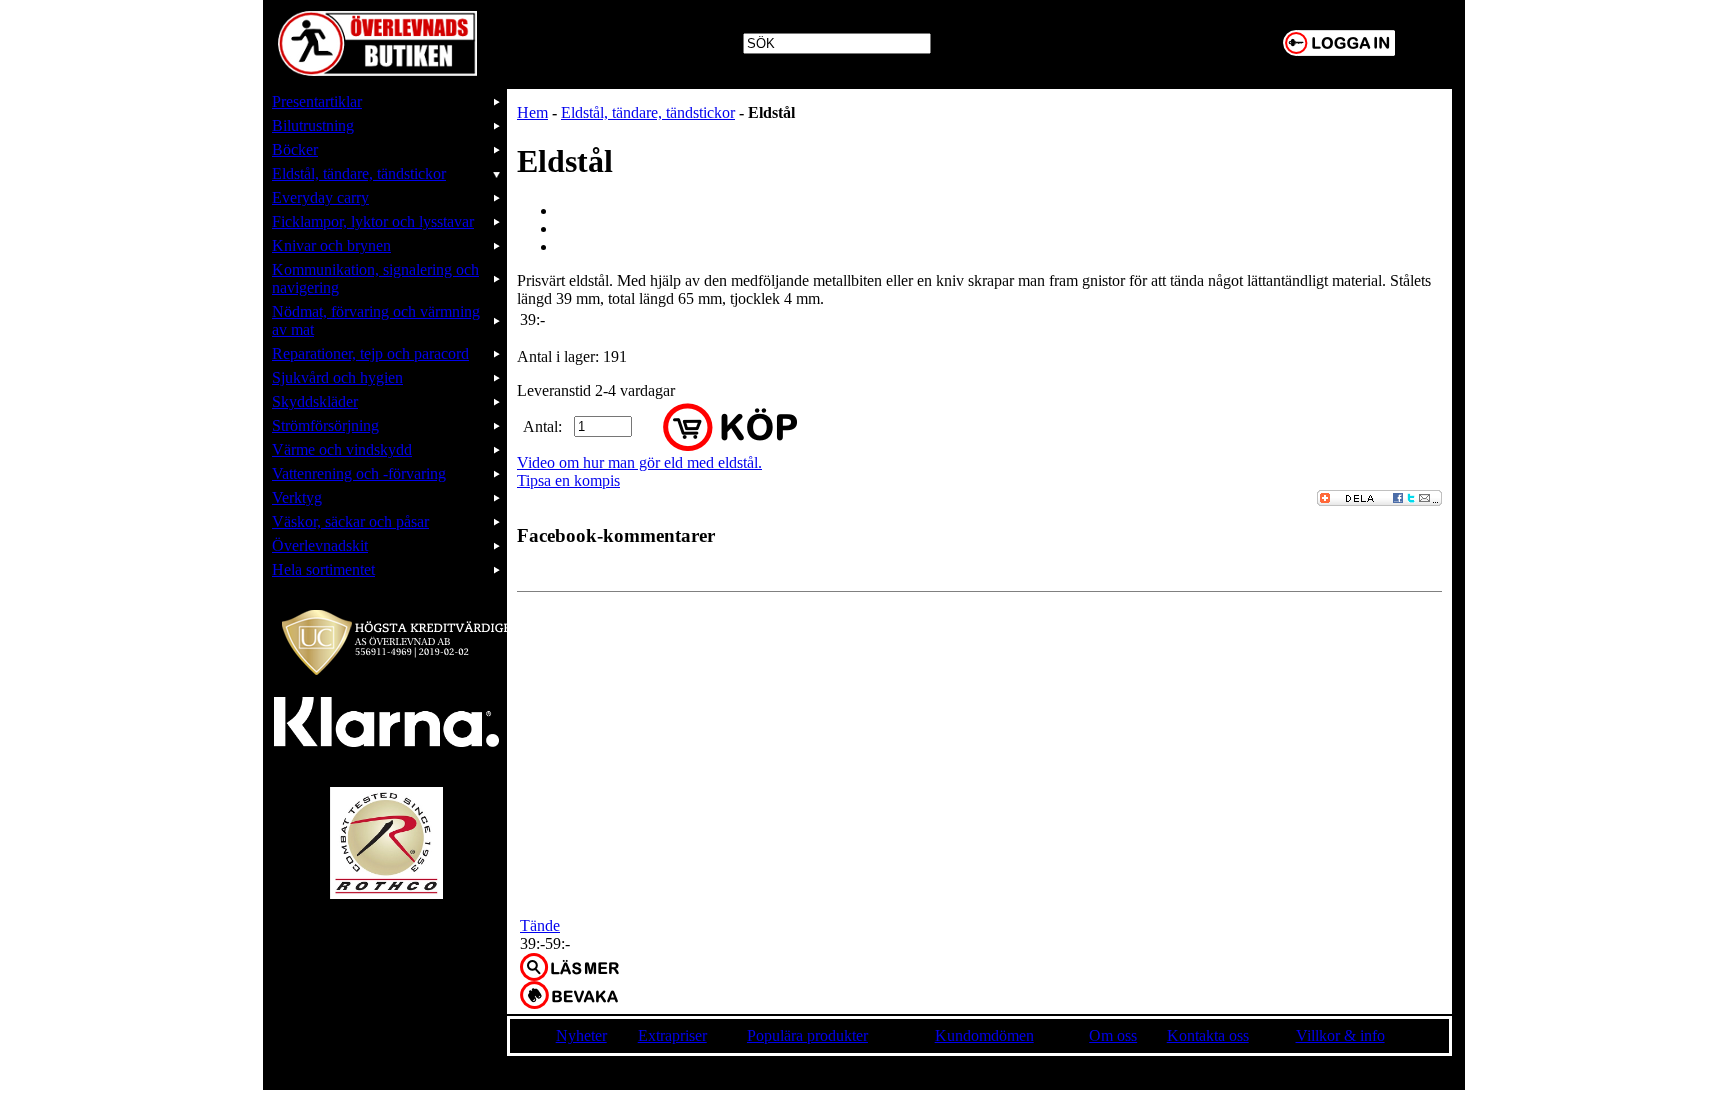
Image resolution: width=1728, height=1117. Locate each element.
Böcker (295, 149)
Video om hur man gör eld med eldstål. (639, 462)
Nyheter (581, 1035)
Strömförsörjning (325, 425)
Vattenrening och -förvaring (359, 473)
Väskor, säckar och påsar (350, 521)
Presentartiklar (317, 101)
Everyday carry (320, 197)
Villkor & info (1340, 1035)
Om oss (1113, 1035)
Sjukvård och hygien (337, 377)
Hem (532, 112)
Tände (540, 925)
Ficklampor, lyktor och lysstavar (373, 221)
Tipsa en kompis (568, 480)
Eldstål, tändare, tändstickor (359, 173)
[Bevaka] (569, 995)
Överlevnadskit (320, 545)
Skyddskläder (315, 401)
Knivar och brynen (331, 245)
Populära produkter (807, 1035)
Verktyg (297, 497)
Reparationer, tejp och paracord (370, 353)
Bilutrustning (313, 125)
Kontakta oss (1208, 1035)
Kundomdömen (984, 1035)
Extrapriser (672, 1035)
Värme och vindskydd (342, 449)
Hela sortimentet (323, 569)
